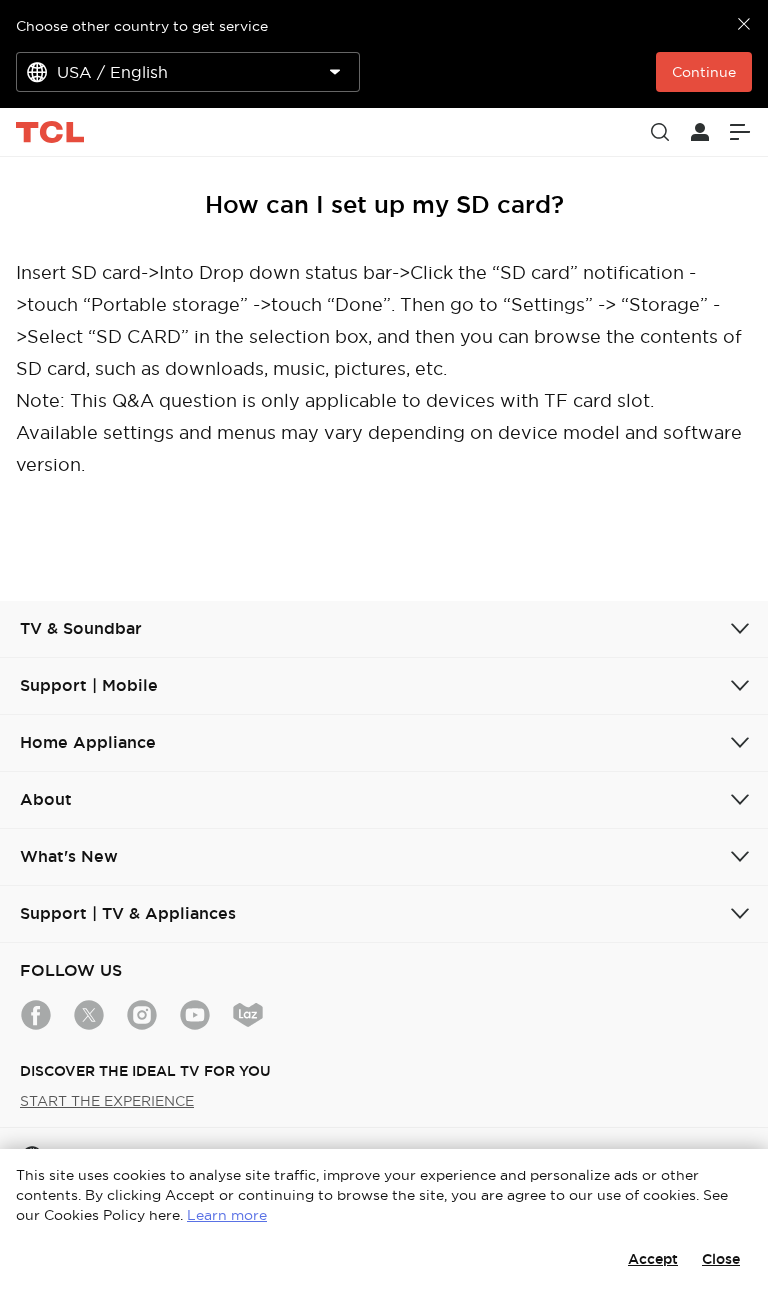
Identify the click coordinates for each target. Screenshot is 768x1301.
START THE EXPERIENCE (107, 1101)
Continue (704, 72)
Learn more (227, 1215)
